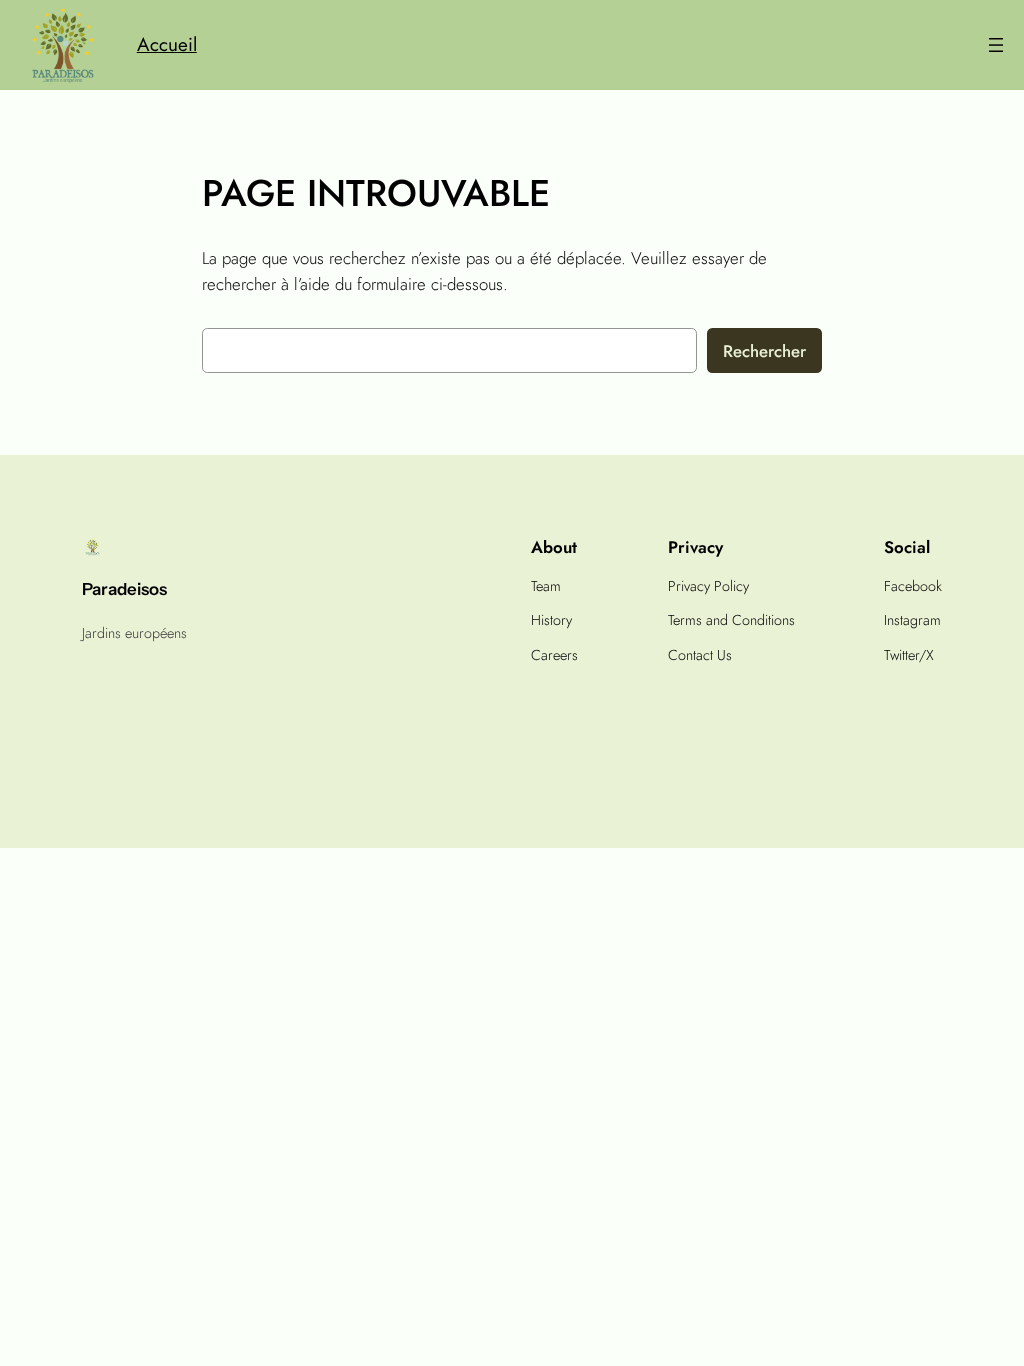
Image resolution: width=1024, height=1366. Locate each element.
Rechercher (764, 351)
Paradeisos (124, 589)
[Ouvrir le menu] (996, 45)
